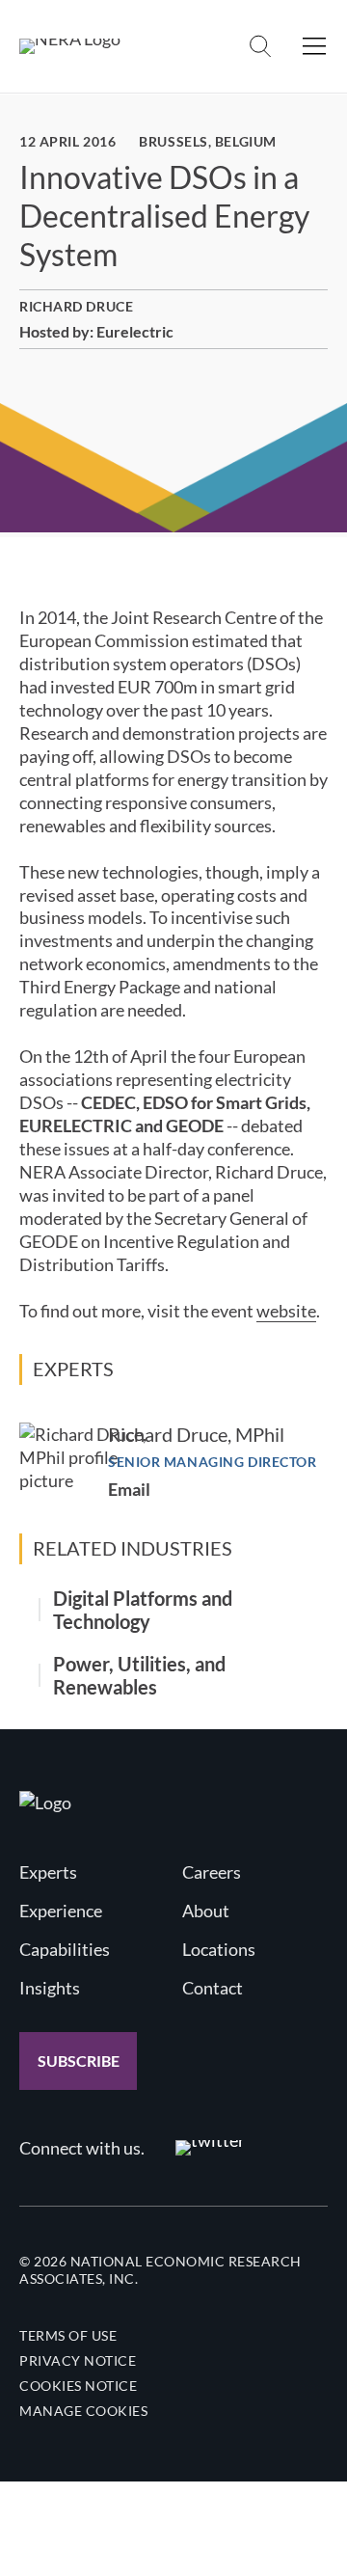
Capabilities (65, 1949)
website (286, 1311)
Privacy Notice (78, 2360)
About (206, 1911)
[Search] (260, 46)
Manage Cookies (83, 2411)
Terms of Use (68, 2335)
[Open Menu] (314, 46)
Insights (50, 1988)
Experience (61, 1911)
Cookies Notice (78, 2386)
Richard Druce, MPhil (196, 1434)
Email (129, 1489)
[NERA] (70, 46)
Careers (212, 1872)
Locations (219, 1949)
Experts (48, 1872)
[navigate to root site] (45, 1803)
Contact (213, 1988)
